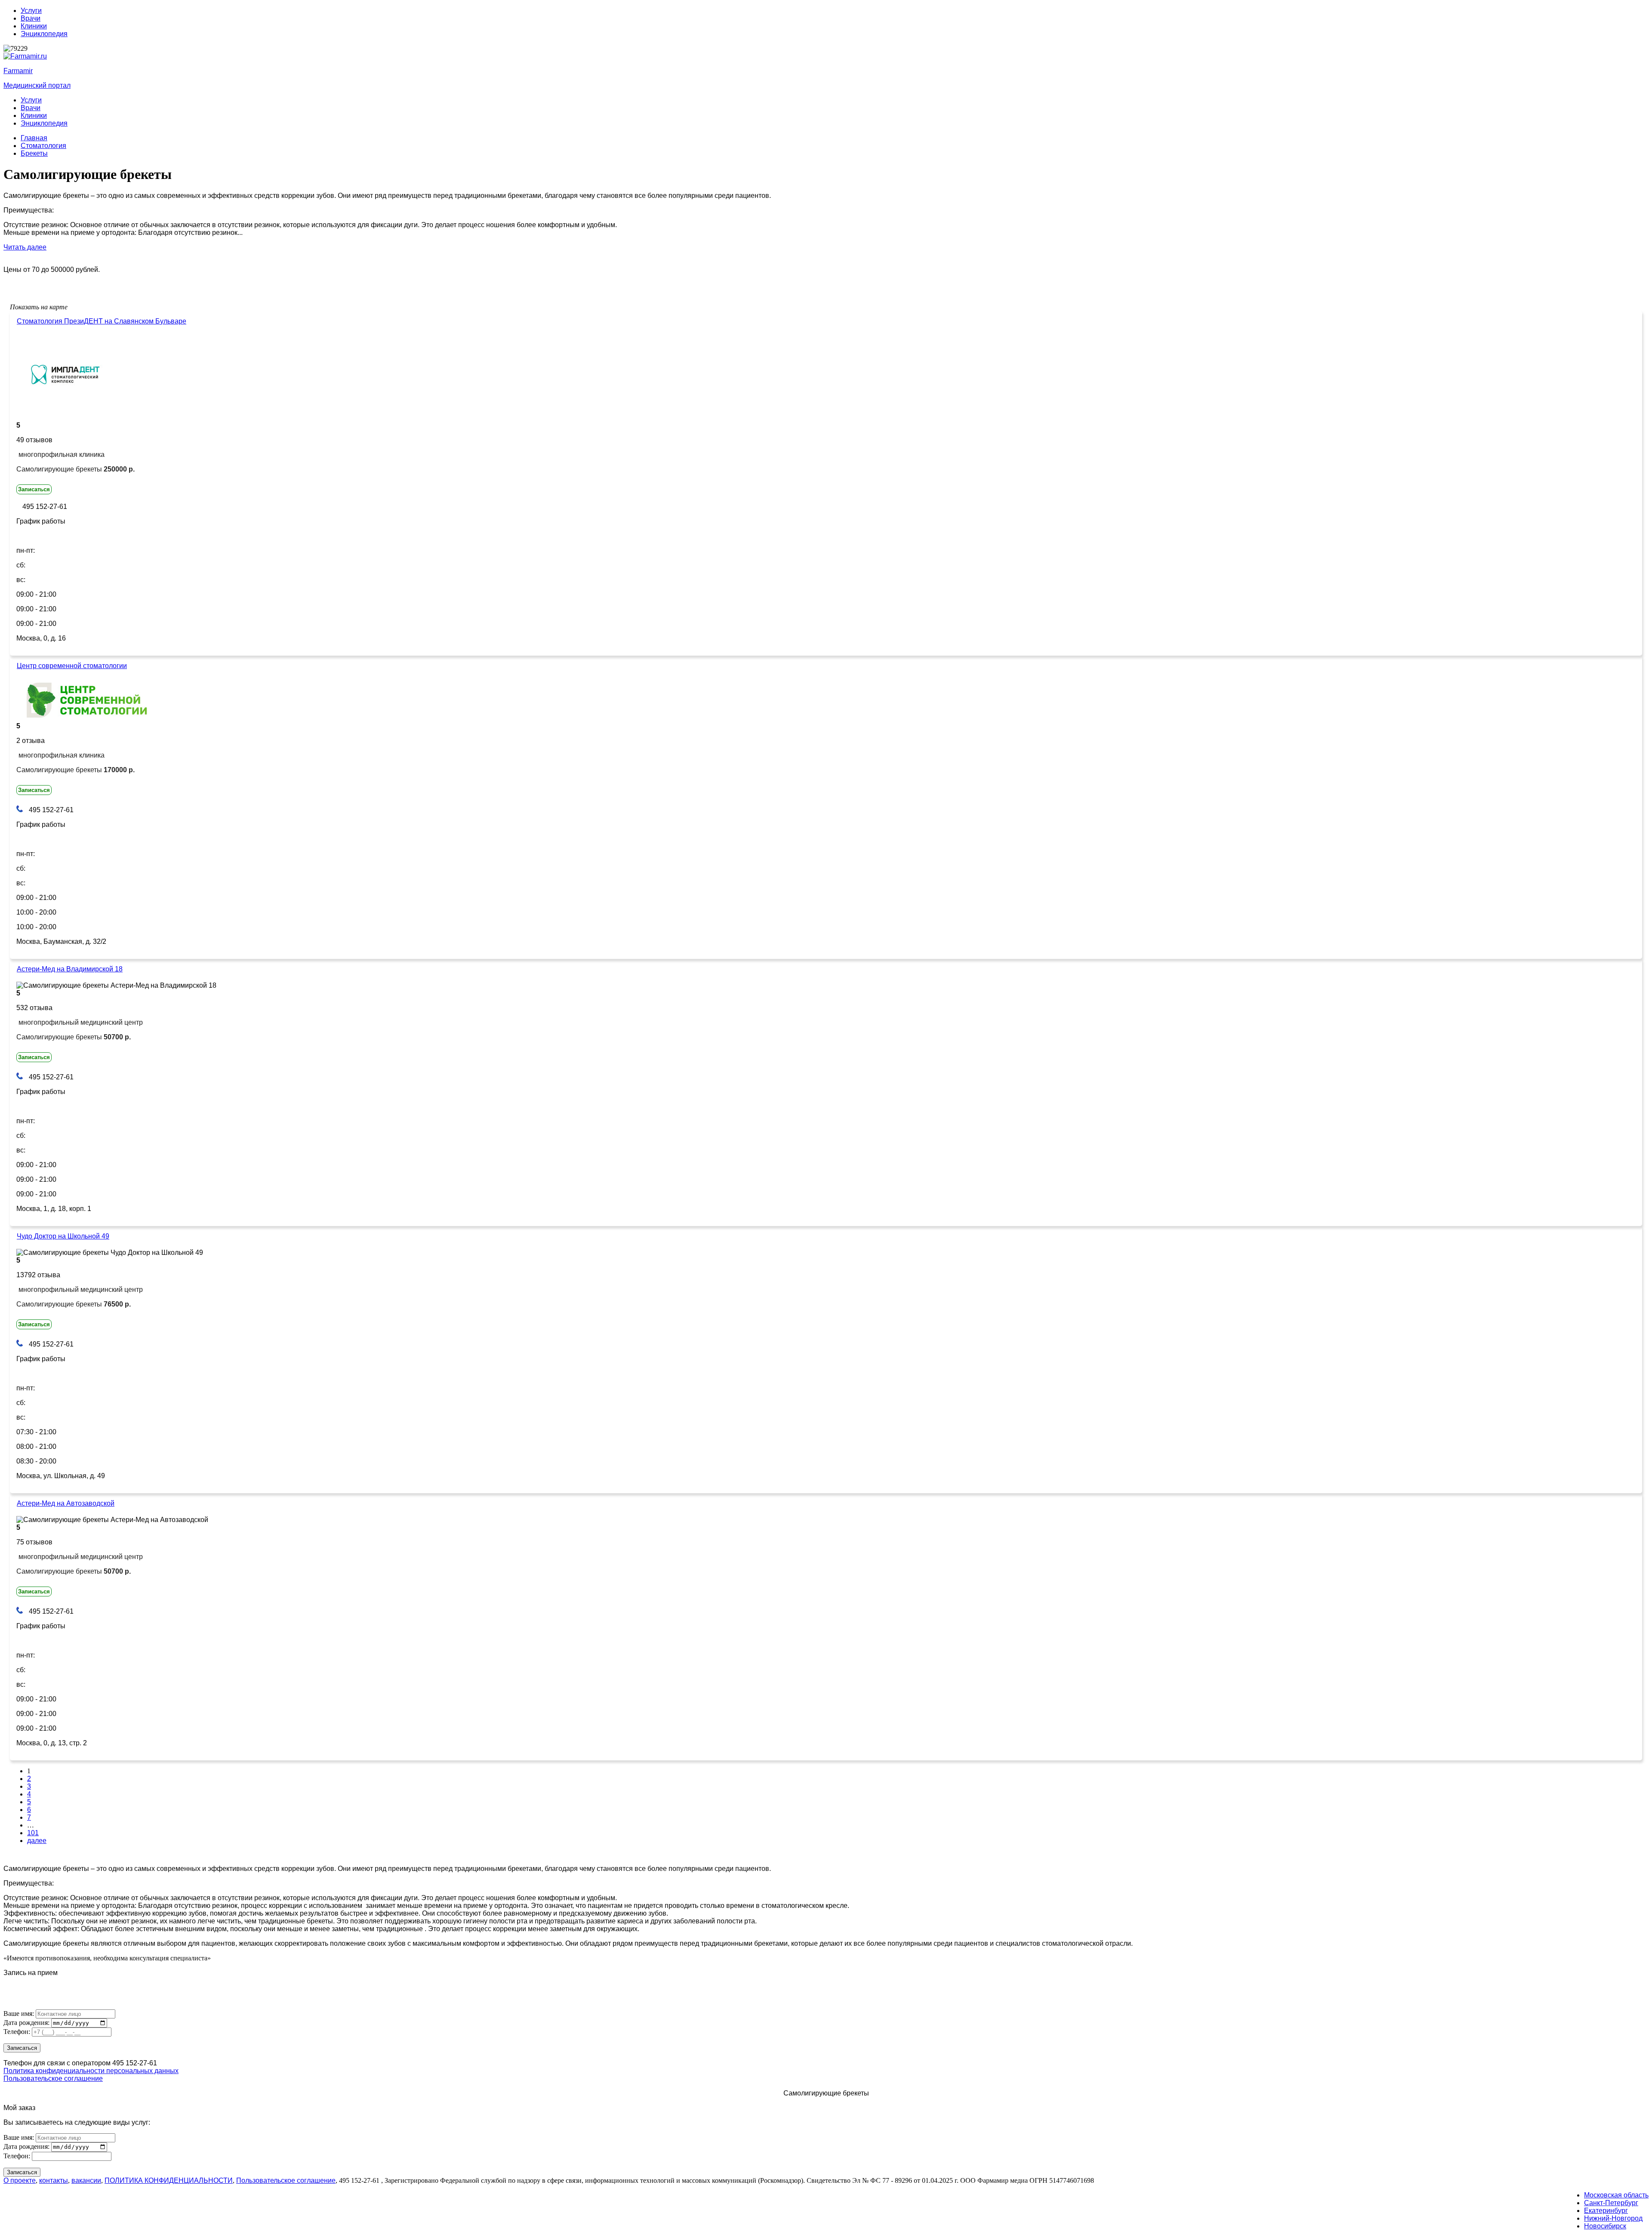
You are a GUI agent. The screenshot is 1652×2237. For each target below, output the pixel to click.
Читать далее (25, 247)
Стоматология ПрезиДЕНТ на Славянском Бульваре (102, 321)
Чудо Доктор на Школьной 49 (63, 1236)
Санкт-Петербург (1611, 2203)
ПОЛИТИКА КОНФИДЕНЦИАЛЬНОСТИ (169, 2180)
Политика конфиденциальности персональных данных (91, 2071)
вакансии (86, 2180)
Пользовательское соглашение (53, 2078)
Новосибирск (1605, 2226)
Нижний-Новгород (1613, 2218)
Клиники (34, 26)
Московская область (1616, 2195)
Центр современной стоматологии (72, 666)
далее (37, 1841)
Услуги (31, 11)
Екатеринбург (1606, 2211)
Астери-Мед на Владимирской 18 (70, 969)
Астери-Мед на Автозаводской (66, 1503)
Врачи (31, 18)
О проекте (20, 2180)
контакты (54, 2180)
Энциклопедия (44, 34)
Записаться (34, 489)
